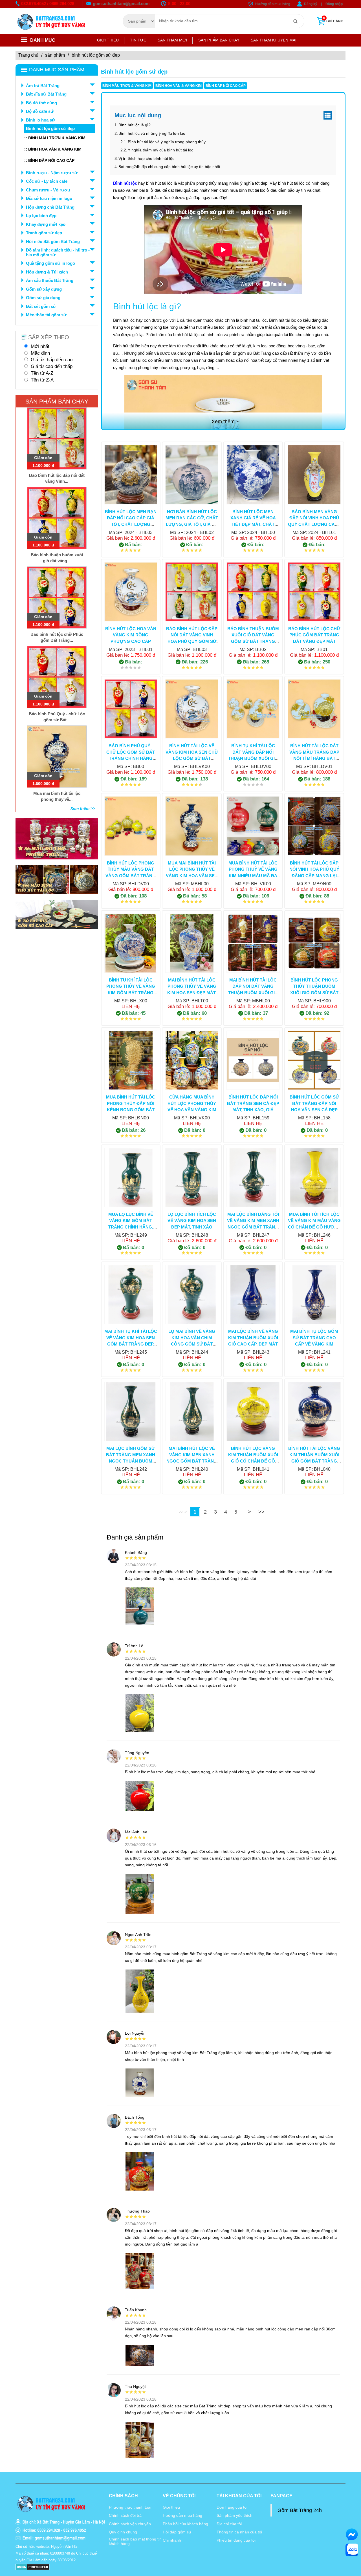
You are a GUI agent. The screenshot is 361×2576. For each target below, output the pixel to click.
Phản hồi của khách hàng (185, 2524)
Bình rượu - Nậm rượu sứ (52, 173)
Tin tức (138, 40)
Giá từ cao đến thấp (52, 366)
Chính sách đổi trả (125, 2515)
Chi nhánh (172, 2540)
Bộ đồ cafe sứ (40, 111)
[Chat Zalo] (352, 2550)
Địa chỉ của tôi (229, 2524)
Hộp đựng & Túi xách (47, 272)
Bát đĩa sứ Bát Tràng (46, 94)
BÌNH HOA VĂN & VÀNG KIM (179, 86)
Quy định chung (123, 2532)
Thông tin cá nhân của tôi (239, 2532)
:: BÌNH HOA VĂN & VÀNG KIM (53, 149)
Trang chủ (28, 55)
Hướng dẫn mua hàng (273, 4)
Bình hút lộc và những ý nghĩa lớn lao (152, 133)
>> (261, 1512)
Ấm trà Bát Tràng (43, 86)
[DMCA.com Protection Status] (33, 2567)
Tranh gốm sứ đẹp (44, 233)
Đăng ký (311, 4)
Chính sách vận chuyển (130, 2524)
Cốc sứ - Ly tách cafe (47, 181)
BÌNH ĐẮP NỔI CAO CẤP (226, 86)
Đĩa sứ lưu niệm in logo (49, 198)
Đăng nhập (334, 4)
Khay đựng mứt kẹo (46, 224)
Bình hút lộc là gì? (135, 125)
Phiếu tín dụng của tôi (236, 2540)
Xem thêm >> (83, 808)
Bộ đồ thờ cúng (41, 103)
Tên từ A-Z (42, 373)
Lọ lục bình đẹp (41, 216)
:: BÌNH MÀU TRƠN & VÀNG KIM (55, 138)
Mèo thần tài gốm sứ (46, 315)
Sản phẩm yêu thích (235, 2515)
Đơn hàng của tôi (232, 2507)
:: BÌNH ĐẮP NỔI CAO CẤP (49, 160)
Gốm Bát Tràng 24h (300, 2510)
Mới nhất (40, 346)
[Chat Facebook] (352, 2534)
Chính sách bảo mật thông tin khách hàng (135, 2541)
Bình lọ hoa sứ (40, 120)
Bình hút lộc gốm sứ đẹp (50, 128)
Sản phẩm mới (172, 40)
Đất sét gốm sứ (41, 306)
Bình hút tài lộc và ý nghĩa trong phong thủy (167, 142)
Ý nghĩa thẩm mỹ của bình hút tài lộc (161, 150)
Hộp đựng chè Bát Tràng (50, 207)
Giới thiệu (108, 40)
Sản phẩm (55, 55)
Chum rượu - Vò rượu (48, 190)
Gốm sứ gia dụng (43, 298)
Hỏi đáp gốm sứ (177, 2532)
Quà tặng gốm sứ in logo (50, 263)
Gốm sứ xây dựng (44, 289)
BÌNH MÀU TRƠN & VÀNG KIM (127, 86)
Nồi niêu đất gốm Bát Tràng (53, 241)
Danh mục (43, 40)
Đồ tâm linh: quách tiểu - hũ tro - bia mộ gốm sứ (58, 252)
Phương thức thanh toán (131, 2507)
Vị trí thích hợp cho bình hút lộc (146, 158)
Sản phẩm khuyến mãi (274, 40)
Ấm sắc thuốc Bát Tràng (50, 280)
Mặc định (40, 353)
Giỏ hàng (333, 20)
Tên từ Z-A (42, 380)
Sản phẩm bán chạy (219, 40)
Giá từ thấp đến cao (52, 360)
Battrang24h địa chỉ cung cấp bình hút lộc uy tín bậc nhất (169, 167)
